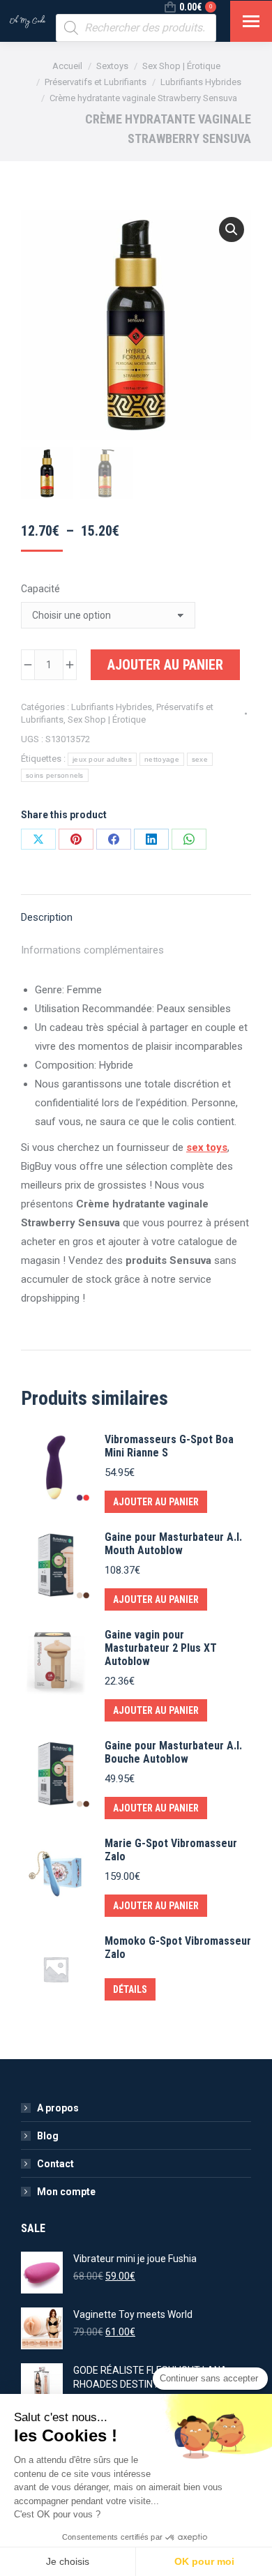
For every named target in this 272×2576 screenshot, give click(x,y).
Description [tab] (47, 917)
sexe (200, 759)
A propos (58, 2108)
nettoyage (162, 759)
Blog (48, 2136)
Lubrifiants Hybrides (112, 707)
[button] (232, 229)
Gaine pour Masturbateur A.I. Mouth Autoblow (173, 1544)
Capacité (40, 589)
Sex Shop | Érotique (107, 720)
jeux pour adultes (102, 759)
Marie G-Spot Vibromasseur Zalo (171, 1850)
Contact (55, 2164)
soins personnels (55, 775)
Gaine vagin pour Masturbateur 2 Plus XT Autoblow (161, 1648)
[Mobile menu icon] (251, 21)
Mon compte (66, 2192)
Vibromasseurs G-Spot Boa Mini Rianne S (169, 1446)
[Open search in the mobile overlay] (136, 28)
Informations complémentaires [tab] (92, 950)
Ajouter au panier (165, 665)
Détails (130, 1989)
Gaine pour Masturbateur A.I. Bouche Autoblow (173, 1752)
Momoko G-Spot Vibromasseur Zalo (178, 1948)
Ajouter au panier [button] (156, 1502)
